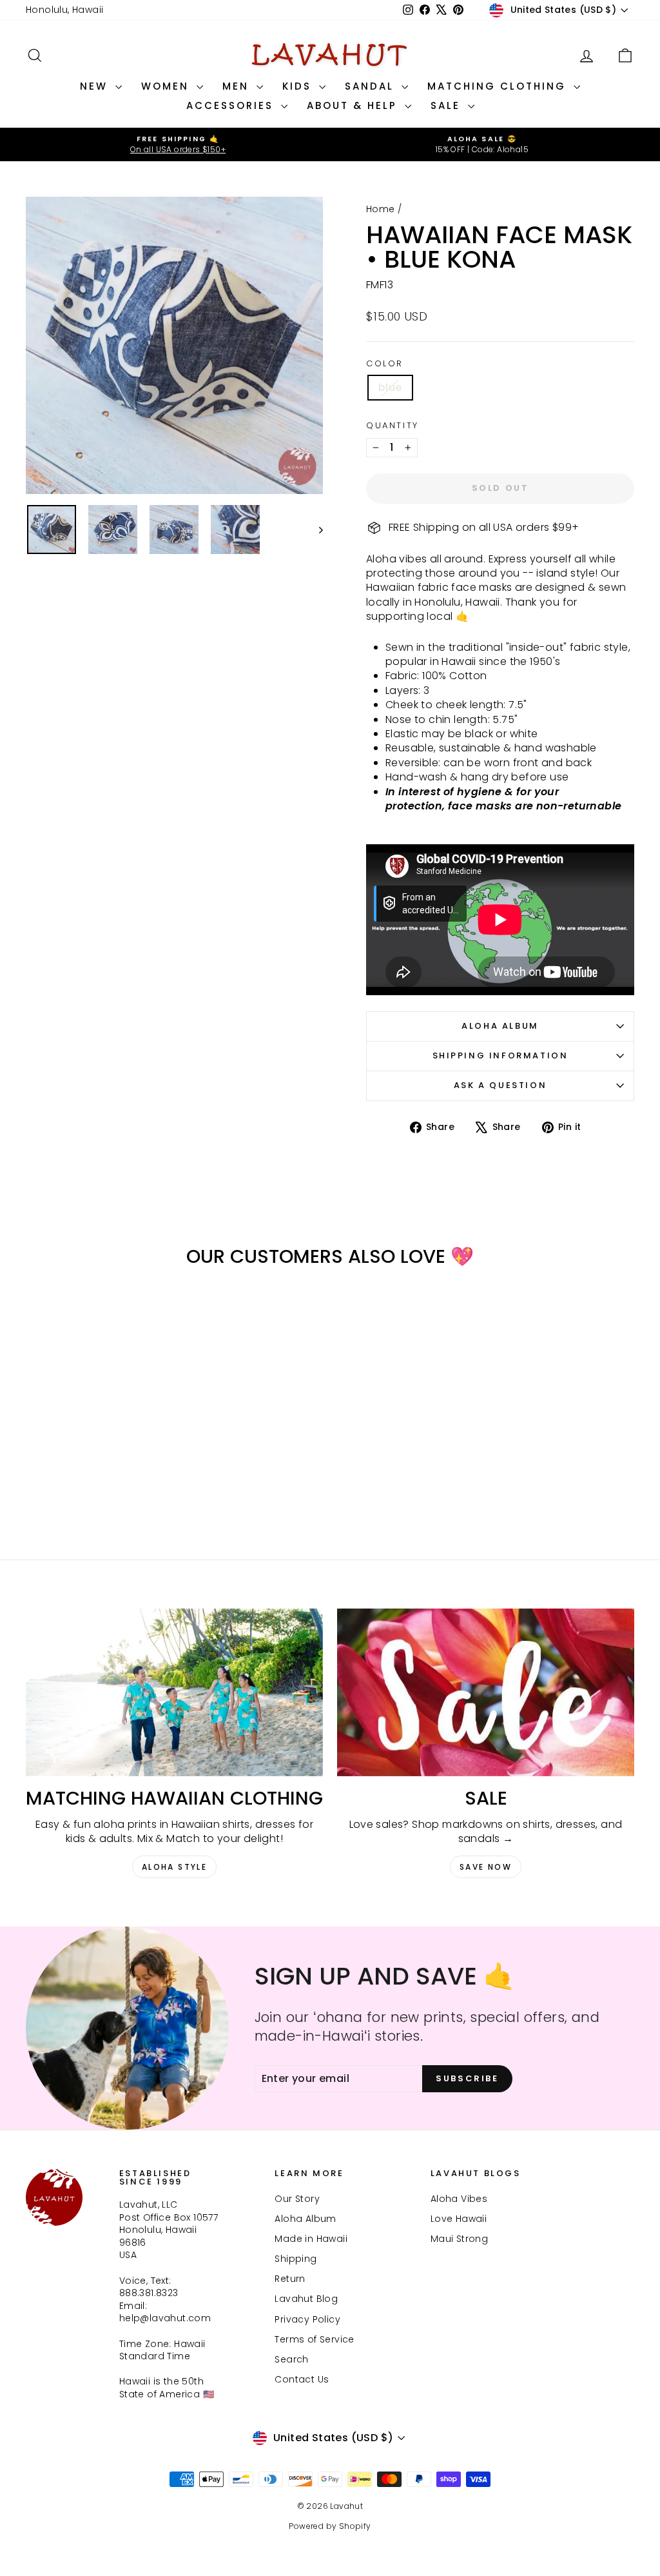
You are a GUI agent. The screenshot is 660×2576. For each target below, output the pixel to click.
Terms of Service (314, 2339)
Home (381, 209)
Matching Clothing (499, 86)
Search (291, 2359)
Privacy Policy (307, 2319)
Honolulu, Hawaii (64, 10)
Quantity (393, 426)
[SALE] (486, 1692)
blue (390, 387)
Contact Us (302, 2379)
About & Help (354, 105)
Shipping (296, 2259)
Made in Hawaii (311, 2239)
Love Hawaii (459, 2219)
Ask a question (500, 1085)
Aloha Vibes (459, 2199)
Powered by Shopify (330, 2526)
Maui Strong (459, 2239)
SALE (448, 105)
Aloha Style (174, 1867)
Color (385, 364)
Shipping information (500, 1055)
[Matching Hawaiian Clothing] (174, 1692)
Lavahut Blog (306, 2299)
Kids (299, 86)
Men (238, 86)
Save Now (486, 1867)
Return (290, 2279)
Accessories (232, 105)
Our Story (297, 2199)
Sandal (372, 86)
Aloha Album (500, 1026)
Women (167, 86)
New (96, 86)
